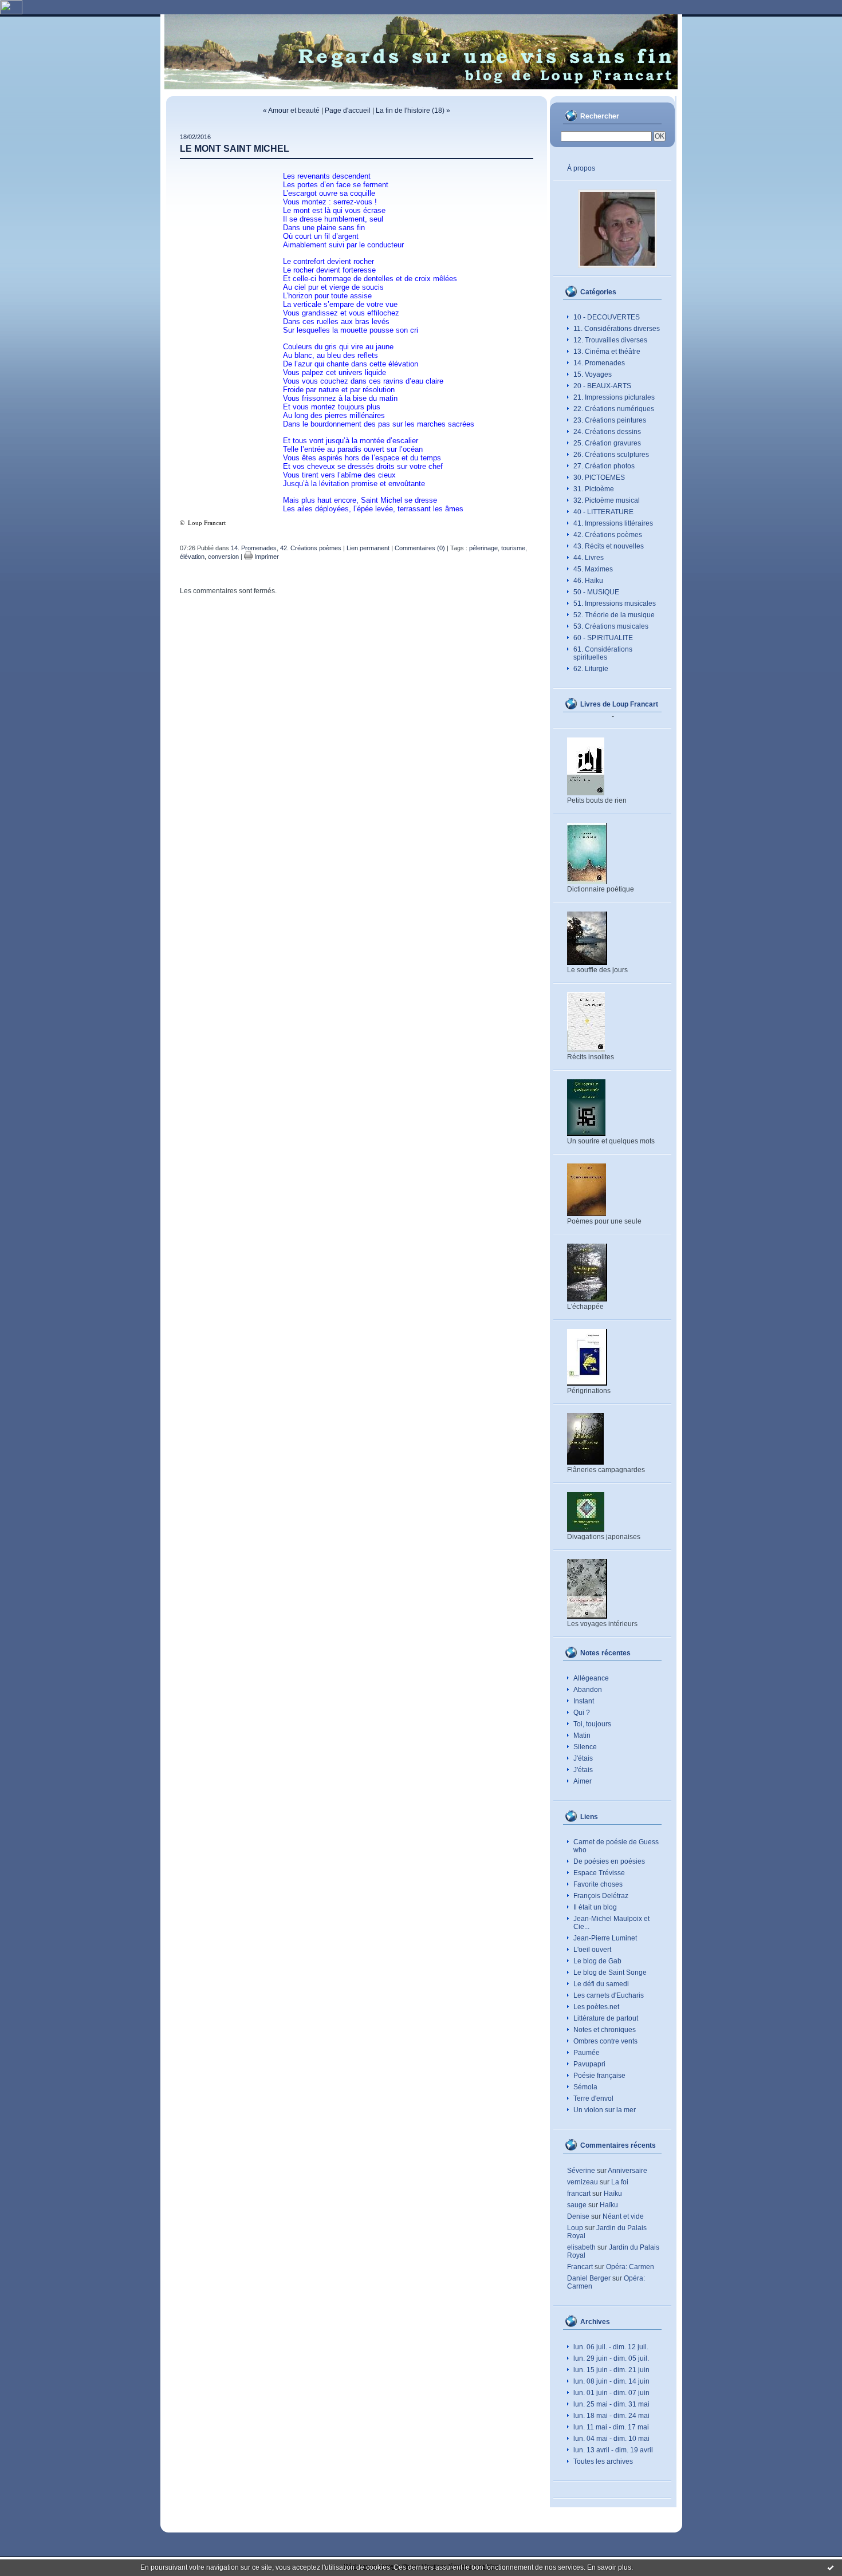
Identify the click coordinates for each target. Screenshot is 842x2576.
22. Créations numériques (614, 409)
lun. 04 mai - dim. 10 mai (611, 2439)
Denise (578, 2216)
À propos (581, 168)
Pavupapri (589, 2064)
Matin (582, 1735)
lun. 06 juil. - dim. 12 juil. (611, 2347)
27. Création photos (604, 466)
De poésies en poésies (609, 1861)
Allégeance (591, 1678)
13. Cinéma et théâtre (607, 352)
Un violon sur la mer (605, 2110)
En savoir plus (609, 2567)
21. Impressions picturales (614, 397)
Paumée (587, 2053)
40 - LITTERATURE (603, 512)
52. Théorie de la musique (614, 615)
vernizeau (583, 2182)
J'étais (583, 1758)
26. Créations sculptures (611, 455)
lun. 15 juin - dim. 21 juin (611, 2370)
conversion (223, 557)
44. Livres (589, 558)
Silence (585, 1747)
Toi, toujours (592, 1724)
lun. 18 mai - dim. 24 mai (611, 2416)
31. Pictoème (594, 489)
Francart (580, 2267)
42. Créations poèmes (608, 535)
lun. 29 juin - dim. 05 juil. (611, 2358)
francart (579, 2194)
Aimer (583, 1781)
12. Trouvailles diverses (610, 340)
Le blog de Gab (597, 1961)
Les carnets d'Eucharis (609, 1995)
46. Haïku (588, 581)
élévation (192, 557)
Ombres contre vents (605, 2041)
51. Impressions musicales (615, 603)
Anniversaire (627, 2171)
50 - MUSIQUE (596, 592)
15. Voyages (593, 374)
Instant (584, 1701)
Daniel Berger (589, 2278)
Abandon (588, 1690)
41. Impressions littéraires (613, 523)
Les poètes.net (596, 2007)
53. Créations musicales (611, 626)
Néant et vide (623, 2216)
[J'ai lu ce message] (831, 2567)
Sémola (585, 2087)
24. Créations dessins (607, 432)
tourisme (513, 548)
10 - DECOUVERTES (607, 317)
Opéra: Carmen (630, 2267)
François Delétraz (601, 1896)
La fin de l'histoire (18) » (413, 111)
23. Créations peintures (610, 420)
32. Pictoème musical (607, 500)
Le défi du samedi (601, 1984)
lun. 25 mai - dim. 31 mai (611, 2404)
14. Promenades (599, 363)
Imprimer (266, 557)
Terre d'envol (593, 2098)
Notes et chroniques (605, 2030)
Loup (575, 2228)
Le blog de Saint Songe (610, 1973)
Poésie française (599, 2076)
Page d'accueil (348, 111)
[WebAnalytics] (11, 12)
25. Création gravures (607, 443)
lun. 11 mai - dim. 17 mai (611, 2427)
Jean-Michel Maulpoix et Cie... (611, 1923)
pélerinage (483, 548)
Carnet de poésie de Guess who (616, 1846)
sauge (577, 2205)
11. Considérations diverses (617, 329)
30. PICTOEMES (599, 478)
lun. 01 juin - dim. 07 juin (611, 2393)
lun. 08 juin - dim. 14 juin (611, 2381)
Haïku (613, 2194)
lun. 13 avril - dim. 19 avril (613, 2450)
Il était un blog (595, 1907)
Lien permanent (368, 548)
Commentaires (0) (420, 548)
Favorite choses (598, 1884)
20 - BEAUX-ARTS (602, 386)
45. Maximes (593, 569)
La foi (620, 2182)
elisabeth (581, 2247)
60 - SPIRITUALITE (603, 638)
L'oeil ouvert (592, 1950)
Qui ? (582, 1713)
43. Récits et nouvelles (609, 546)
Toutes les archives (603, 2461)
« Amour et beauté (291, 111)
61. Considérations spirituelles (603, 653)
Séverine (581, 2171)
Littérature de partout (606, 2018)
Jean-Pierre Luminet (605, 1938)
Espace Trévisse (599, 1873)
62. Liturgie (591, 669)
